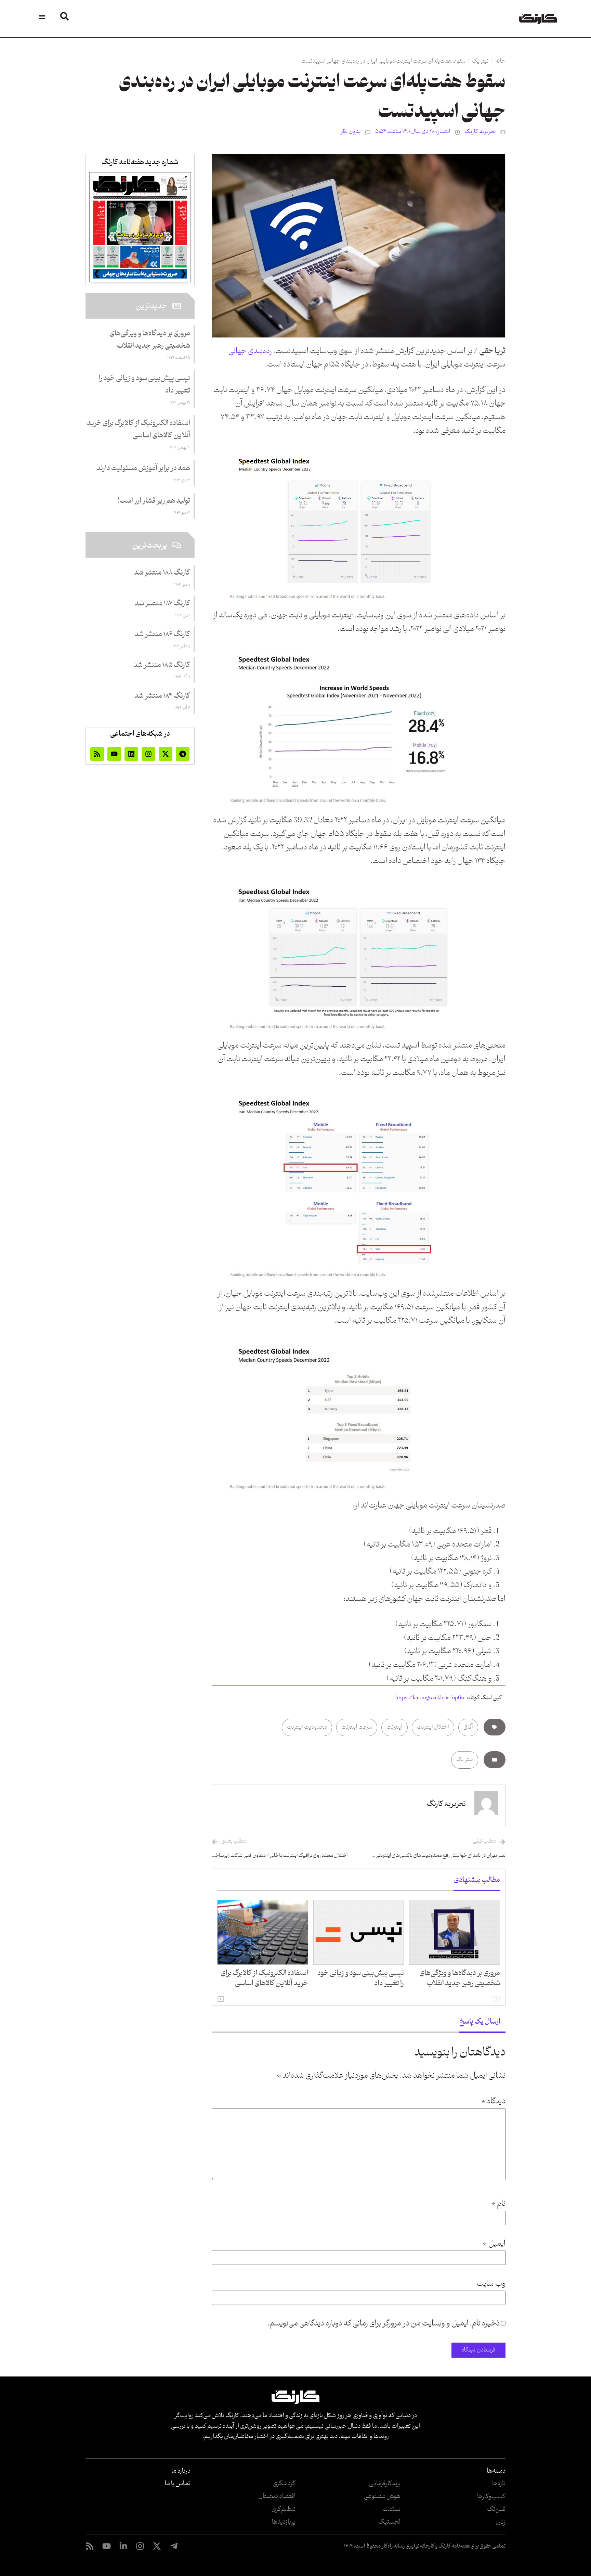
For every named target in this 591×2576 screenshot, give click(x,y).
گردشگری (284, 2484)
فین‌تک (496, 2509)
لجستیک (389, 2522)
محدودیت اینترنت (307, 1727)
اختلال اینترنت (433, 1727)
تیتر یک (480, 61)
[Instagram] (148, 754)
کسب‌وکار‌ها (491, 2497)
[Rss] (97, 754)
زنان (501, 2522)
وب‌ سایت (491, 2284)
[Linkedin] (131, 754)
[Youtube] (114, 754)
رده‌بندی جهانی (250, 351)
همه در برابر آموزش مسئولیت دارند (143, 469)
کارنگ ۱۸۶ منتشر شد (162, 635)
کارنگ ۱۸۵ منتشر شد (162, 665)
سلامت (392, 2509)
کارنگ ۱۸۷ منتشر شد (162, 604)
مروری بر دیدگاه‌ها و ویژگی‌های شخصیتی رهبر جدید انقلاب (460, 1978)
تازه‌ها (499, 2484)
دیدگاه (493, 2102)
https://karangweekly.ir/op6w (430, 1698)
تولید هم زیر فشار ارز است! (154, 501)
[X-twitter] (166, 754)
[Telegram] (183, 754)
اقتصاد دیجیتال (277, 2496)
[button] (221, 1999)
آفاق (468, 1727)
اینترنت (395, 1727)
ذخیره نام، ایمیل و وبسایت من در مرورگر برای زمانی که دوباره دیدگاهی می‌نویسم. (384, 2324)
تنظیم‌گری (284, 2509)
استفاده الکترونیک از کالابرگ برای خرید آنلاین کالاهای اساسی (264, 1978)
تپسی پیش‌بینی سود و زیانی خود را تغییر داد (361, 1978)
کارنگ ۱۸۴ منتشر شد (162, 696)
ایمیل (494, 2244)
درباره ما (181, 2471)
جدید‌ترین (152, 306)
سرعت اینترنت (357, 1727)
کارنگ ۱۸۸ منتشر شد (162, 573)
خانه (500, 61)
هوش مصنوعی (382, 2496)
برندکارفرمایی (385, 2484)
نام (498, 2204)
